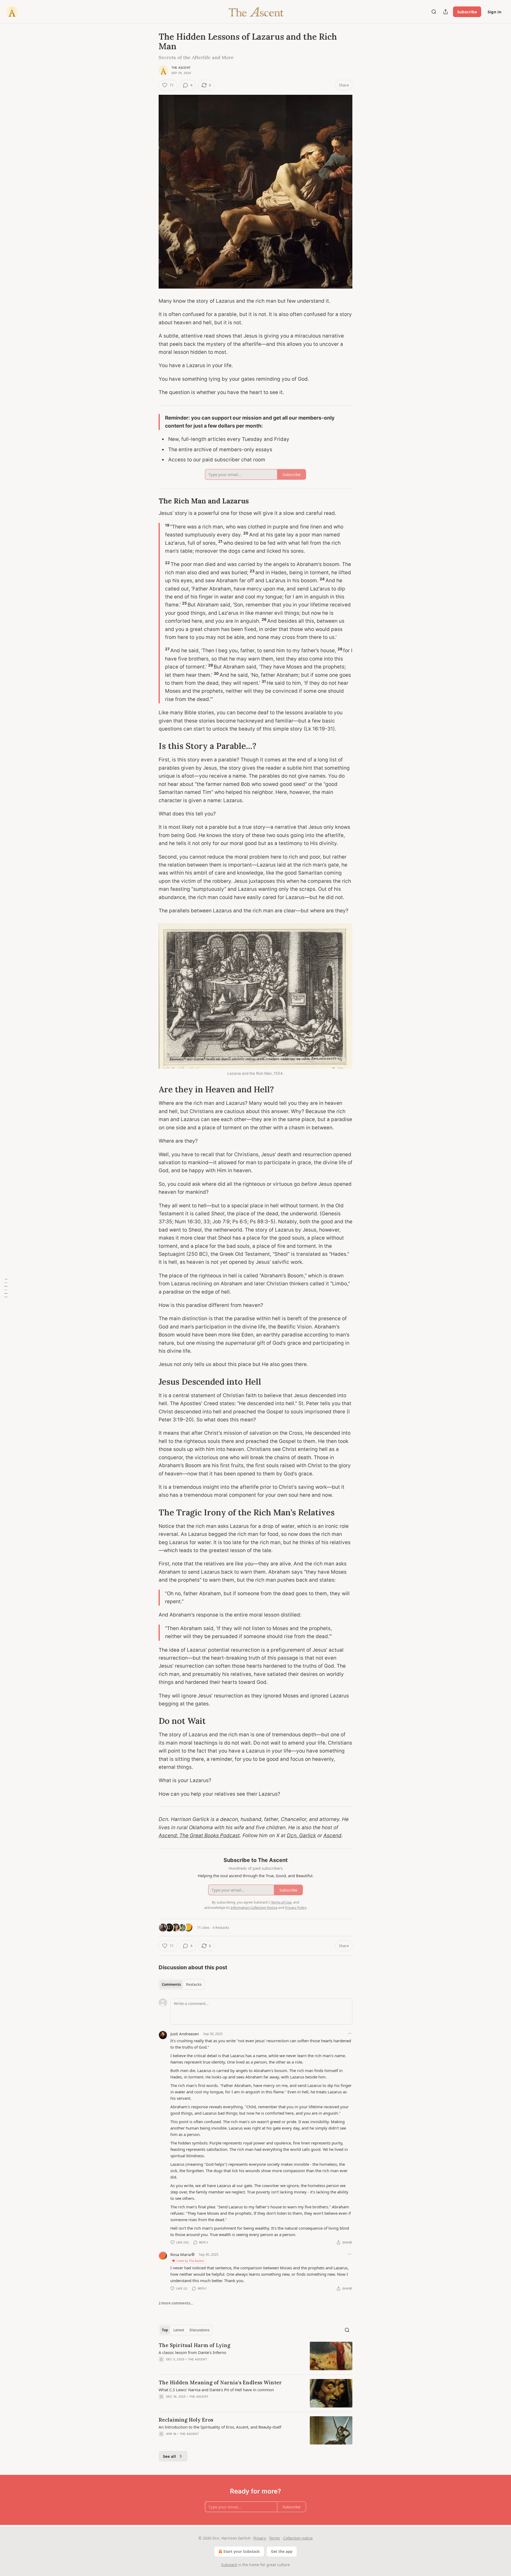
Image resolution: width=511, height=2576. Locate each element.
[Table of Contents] (6, 1288)
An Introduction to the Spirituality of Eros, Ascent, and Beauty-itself (220, 2427)
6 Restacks (221, 1927)
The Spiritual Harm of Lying (194, 2345)
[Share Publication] (446, 12)
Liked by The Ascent (190, 2261)
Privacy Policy (296, 1908)
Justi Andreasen (185, 2034)
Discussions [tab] (199, 2330)
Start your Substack (242, 2551)
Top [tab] (165, 2330)
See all (169, 2456)
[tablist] (182, 1984)
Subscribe (467, 12)
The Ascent (181, 68)
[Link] (151, 501)
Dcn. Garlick (301, 1835)
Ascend (332, 1835)
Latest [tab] (179, 2330)
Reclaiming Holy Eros (186, 2420)
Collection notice (298, 2538)
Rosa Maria (181, 2254)
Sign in (494, 12)
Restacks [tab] (194, 1984)
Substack (229, 2565)
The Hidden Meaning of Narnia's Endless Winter (220, 2382)
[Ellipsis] (350, 2033)
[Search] (434, 12)
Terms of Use (281, 1902)
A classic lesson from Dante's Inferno (192, 2352)
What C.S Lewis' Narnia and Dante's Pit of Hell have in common (216, 2390)
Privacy (260, 2538)
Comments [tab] (171, 1984)
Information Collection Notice (254, 1908)
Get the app (282, 2551)
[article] (256, 2356)
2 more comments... (176, 2303)
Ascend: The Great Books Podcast (199, 1835)
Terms (275, 2538)
